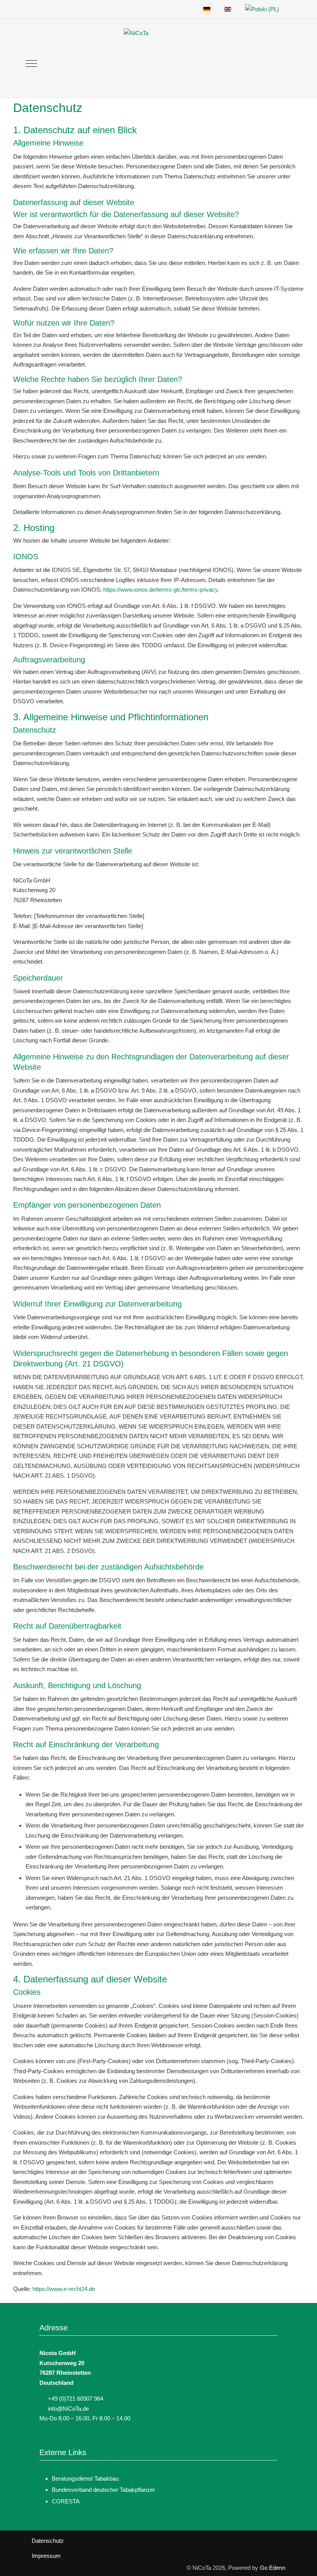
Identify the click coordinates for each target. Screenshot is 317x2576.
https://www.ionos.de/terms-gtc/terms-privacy (160, 590)
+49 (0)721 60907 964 (76, 2399)
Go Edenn (273, 2568)
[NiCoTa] (155, 64)
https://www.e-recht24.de (64, 2289)
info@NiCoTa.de (68, 2409)
